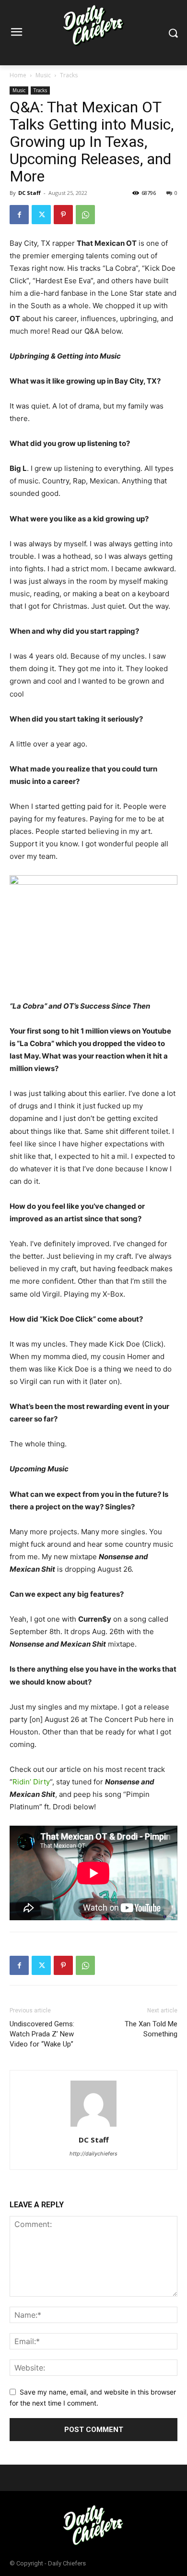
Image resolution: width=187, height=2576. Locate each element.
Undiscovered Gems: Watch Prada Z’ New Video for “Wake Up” (42, 2034)
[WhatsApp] (85, 215)
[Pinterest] (63, 215)
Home (18, 75)
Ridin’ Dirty (31, 1782)
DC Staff (29, 193)
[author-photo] (93, 2126)
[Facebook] (19, 215)
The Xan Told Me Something (151, 2029)
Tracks (69, 75)
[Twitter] (41, 215)
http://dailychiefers (93, 2154)
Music (43, 75)
